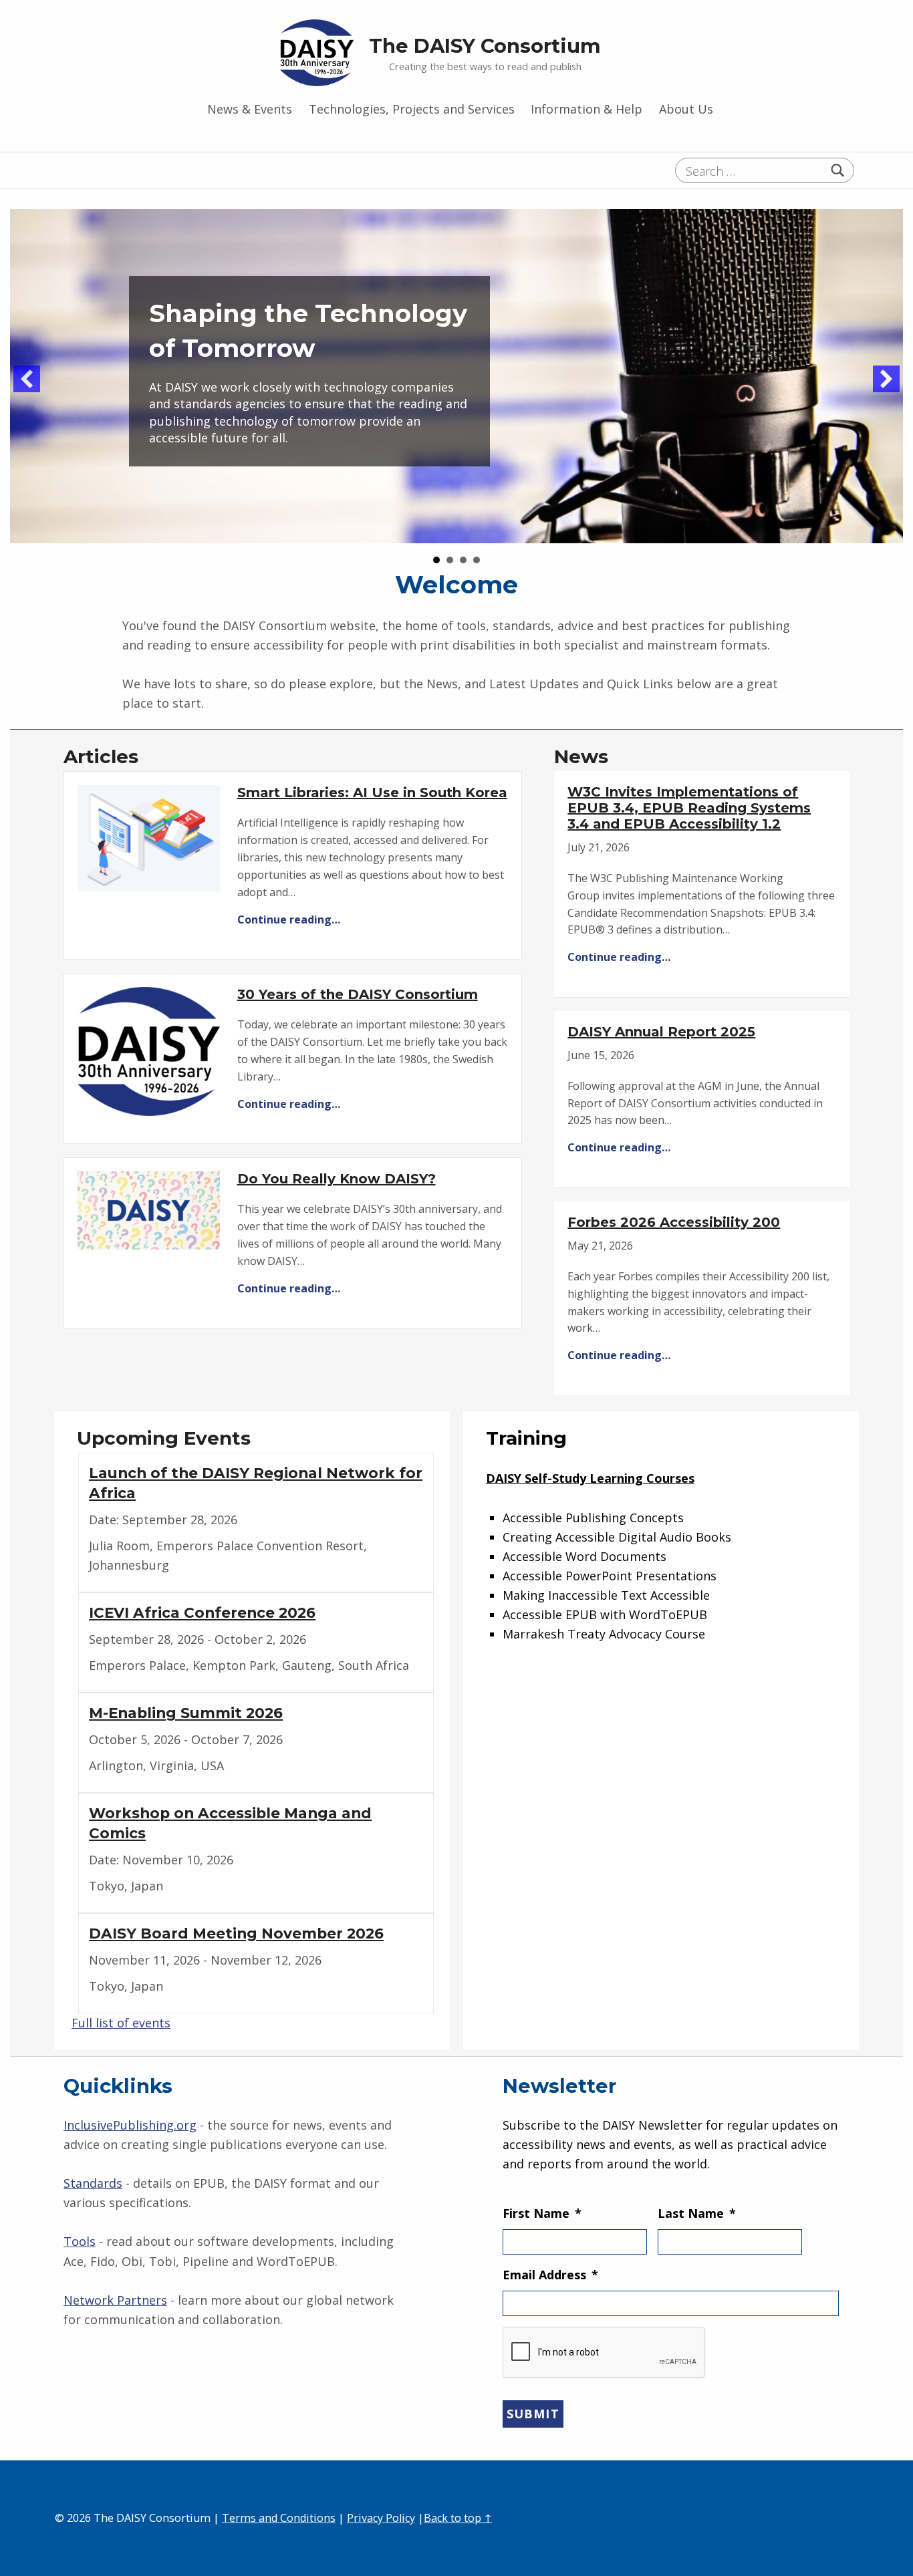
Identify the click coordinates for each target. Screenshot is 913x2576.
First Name (542, 2213)
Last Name (697, 2213)
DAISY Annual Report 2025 (661, 1032)
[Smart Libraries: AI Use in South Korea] (149, 837)
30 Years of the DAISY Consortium (358, 994)
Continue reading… (289, 919)
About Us (686, 109)
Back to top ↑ (458, 2518)
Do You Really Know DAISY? (337, 1179)
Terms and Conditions (279, 2518)
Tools (80, 2241)
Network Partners (115, 2300)
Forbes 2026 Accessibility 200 (674, 1222)
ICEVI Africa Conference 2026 (202, 1612)
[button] (27, 379)
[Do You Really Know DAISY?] (149, 1209)
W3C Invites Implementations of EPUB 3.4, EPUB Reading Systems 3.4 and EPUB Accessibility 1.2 (689, 808)
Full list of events (121, 2023)
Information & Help (586, 109)
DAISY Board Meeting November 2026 (236, 1933)
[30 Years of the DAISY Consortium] (149, 1050)
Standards (93, 2183)
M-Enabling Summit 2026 (186, 1713)
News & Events (250, 109)
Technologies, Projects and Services (412, 109)
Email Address (550, 2275)
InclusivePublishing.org (130, 2125)
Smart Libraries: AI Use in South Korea (372, 793)
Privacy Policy (381, 2518)
